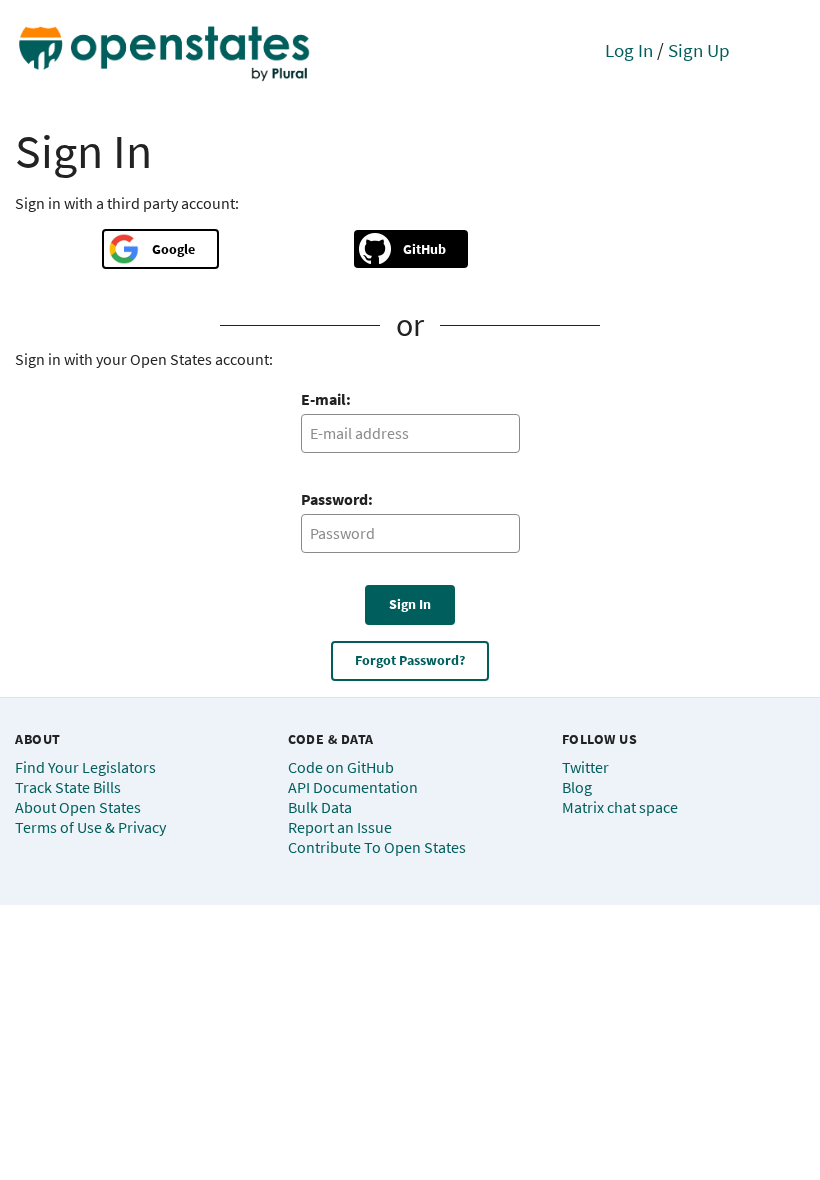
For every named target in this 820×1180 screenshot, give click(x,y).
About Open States (78, 807)
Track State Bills (68, 787)
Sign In (410, 604)
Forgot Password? (410, 660)
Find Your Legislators (85, 767)
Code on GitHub (341, 767)
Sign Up (699, 50)
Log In (629, 50)
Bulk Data (320, 807)
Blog (577, 787)
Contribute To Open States (377, 847)
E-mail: (326, 399)
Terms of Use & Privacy (90, 827)
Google (173, 249)
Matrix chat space (620, 807)
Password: (337, 499)
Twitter (585, 767)
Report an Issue (340, 827)
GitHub (424, 249)
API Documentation (353, 787)
